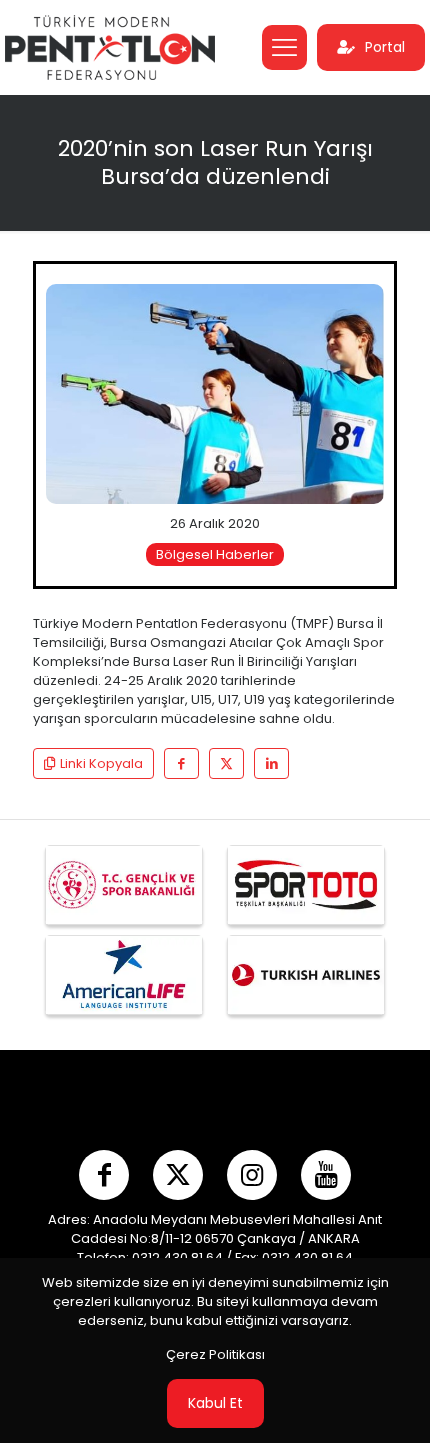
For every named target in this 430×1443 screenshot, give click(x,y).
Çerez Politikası (215, 1354)
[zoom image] (361, 307)
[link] (215, 394)
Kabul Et (215, 1403)
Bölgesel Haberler (215, 554)
